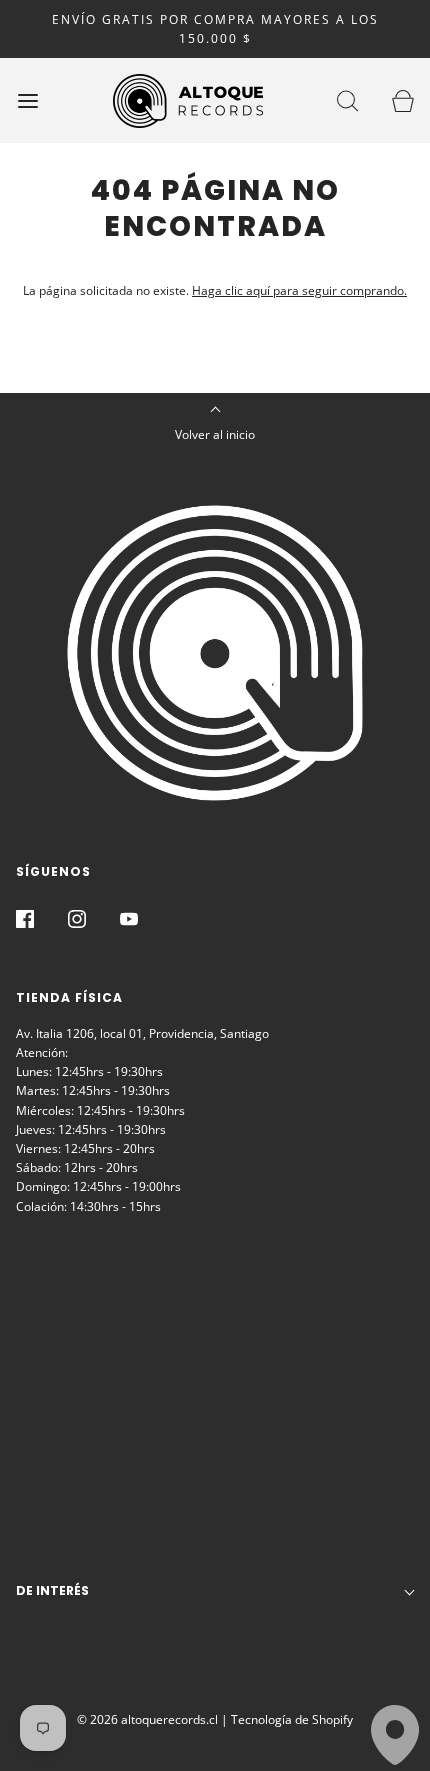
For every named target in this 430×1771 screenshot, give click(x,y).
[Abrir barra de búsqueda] (347, 100)
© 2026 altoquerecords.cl (147, 1719)
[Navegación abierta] (27, 100)
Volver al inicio (215, 434)
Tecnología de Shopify (292, 1719)
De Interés (52, 1590)
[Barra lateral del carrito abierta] (402, 100)
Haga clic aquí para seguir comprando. (299, 290)
